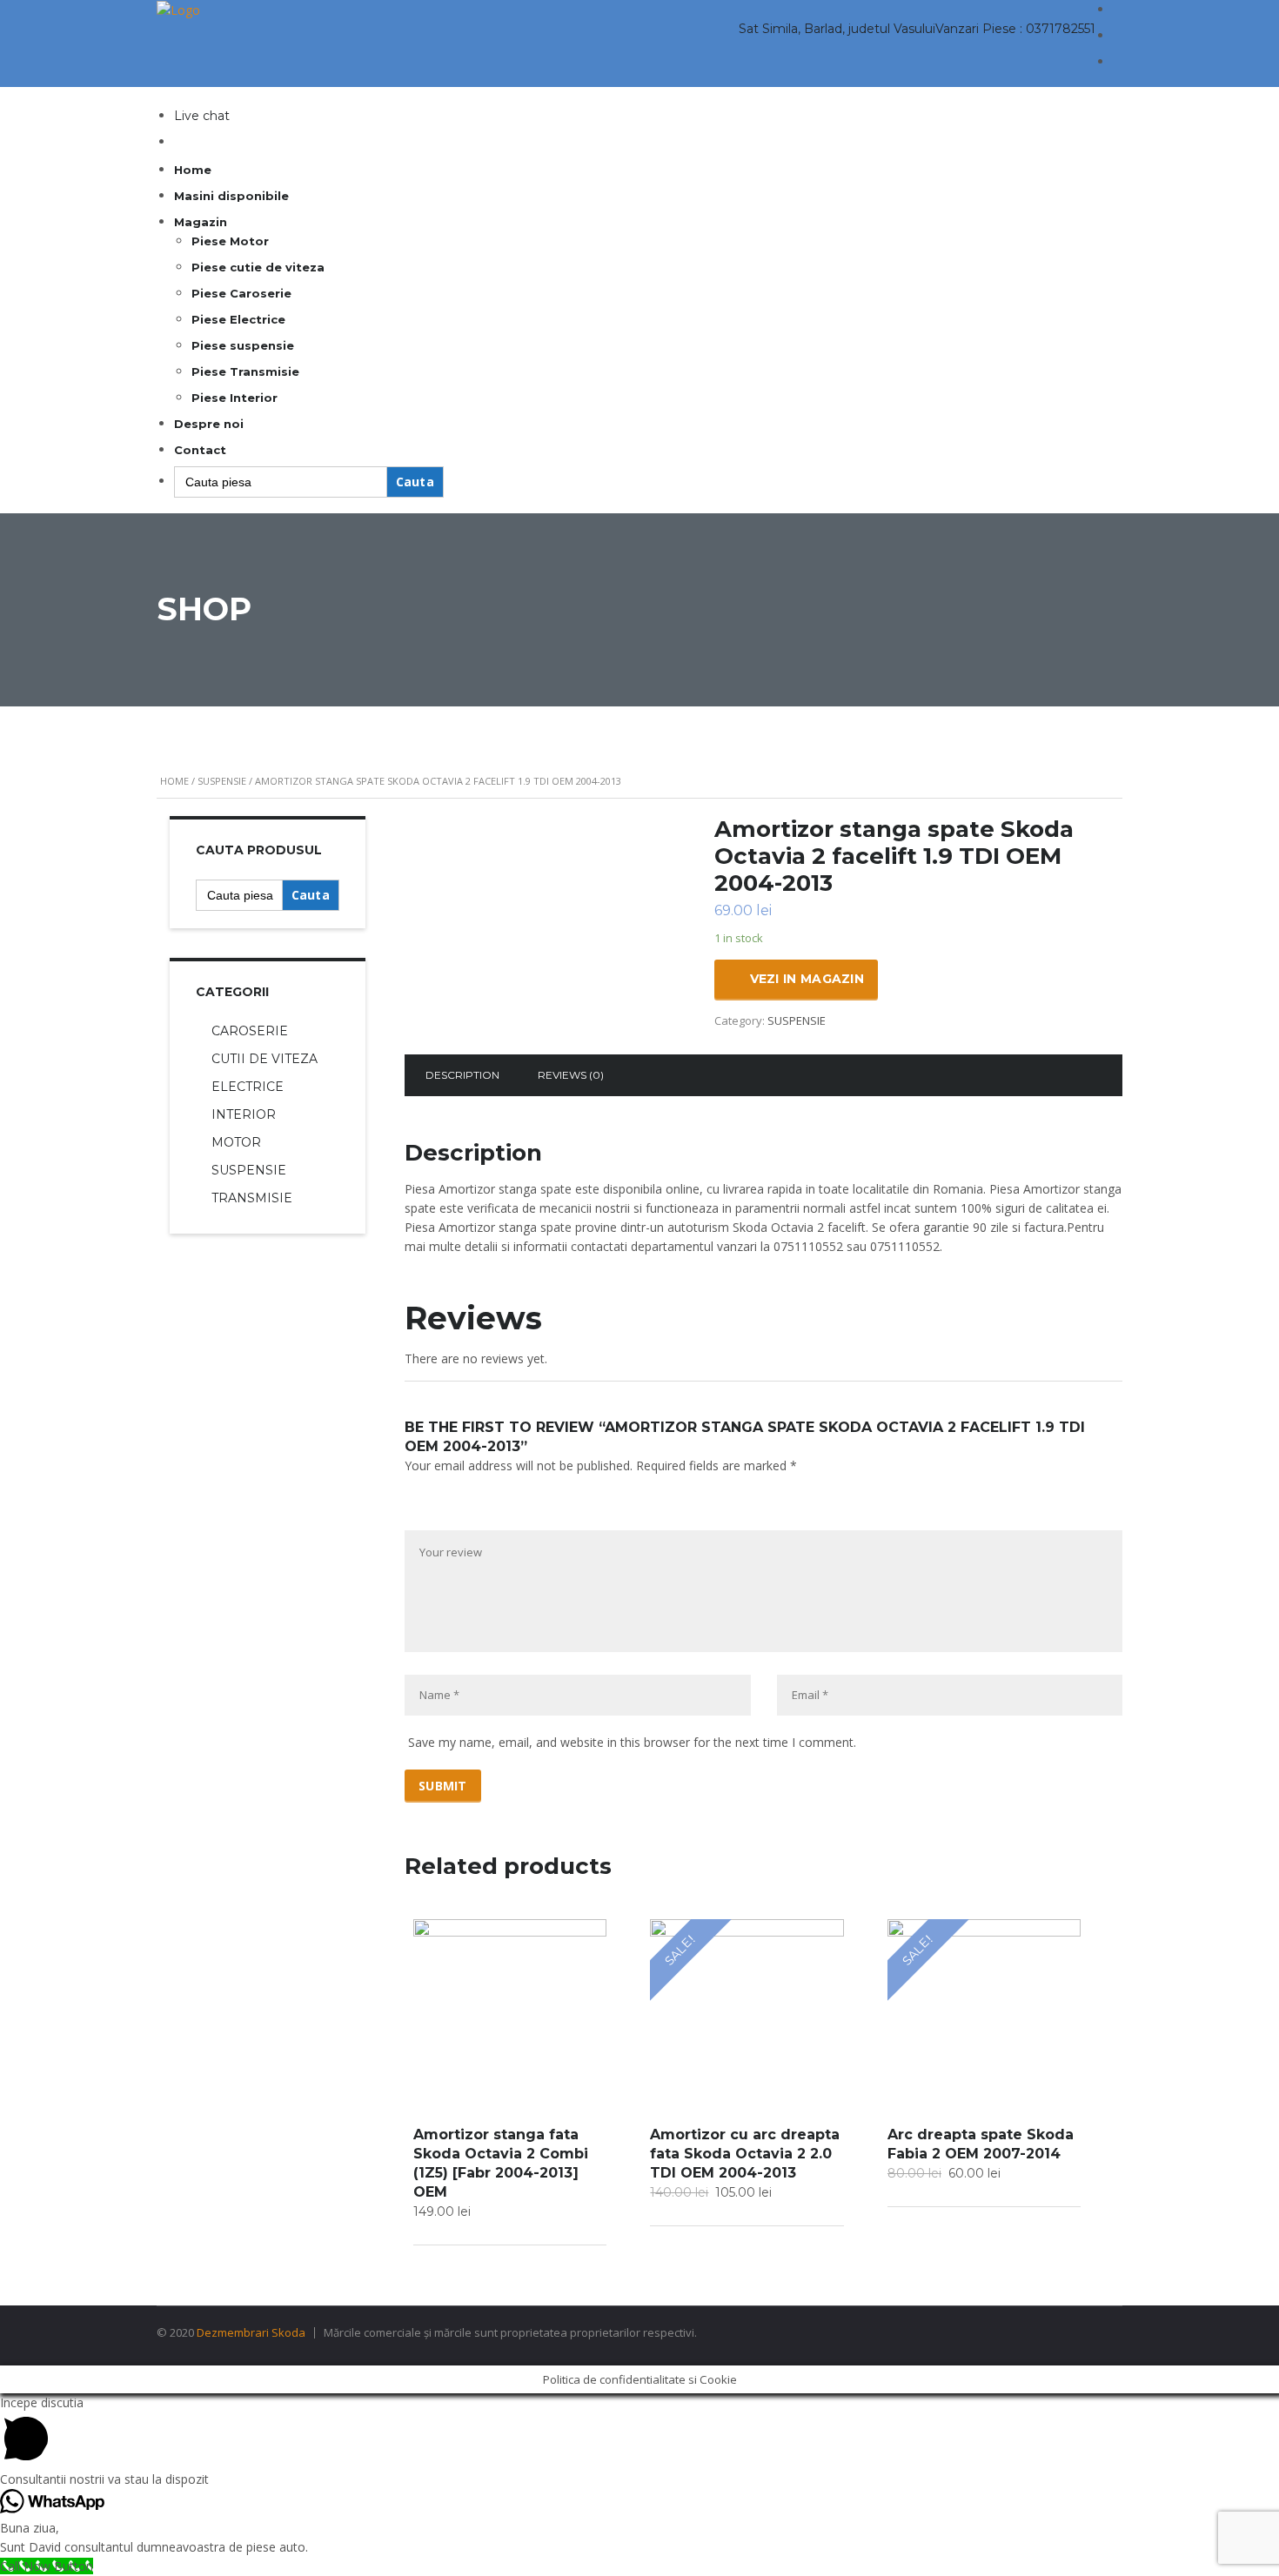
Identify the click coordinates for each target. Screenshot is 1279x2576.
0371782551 (1061, 29)
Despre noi (209, 424)
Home (193, 170)
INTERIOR (244, 1114)
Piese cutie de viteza (258, 267)
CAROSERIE (250, 1031)
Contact (200, 450)
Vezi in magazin (807, 979)
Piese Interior (234, 398)
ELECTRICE (248, 1087)
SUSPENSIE (222, 781)
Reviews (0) (571, 1075)
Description (462, 1075)
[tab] (462, 1075)
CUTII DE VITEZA (265, 1059)
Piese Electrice (238, 319)
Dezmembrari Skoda (251, 2332)
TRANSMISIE (252, 1198)
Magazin (201, 222)
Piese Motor (230, 241)
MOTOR (236, 1142)
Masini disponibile (231, 196)
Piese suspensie (243, 345)
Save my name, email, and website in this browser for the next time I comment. (632, 1742)
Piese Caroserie (241, 293)
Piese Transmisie (245, 371)
